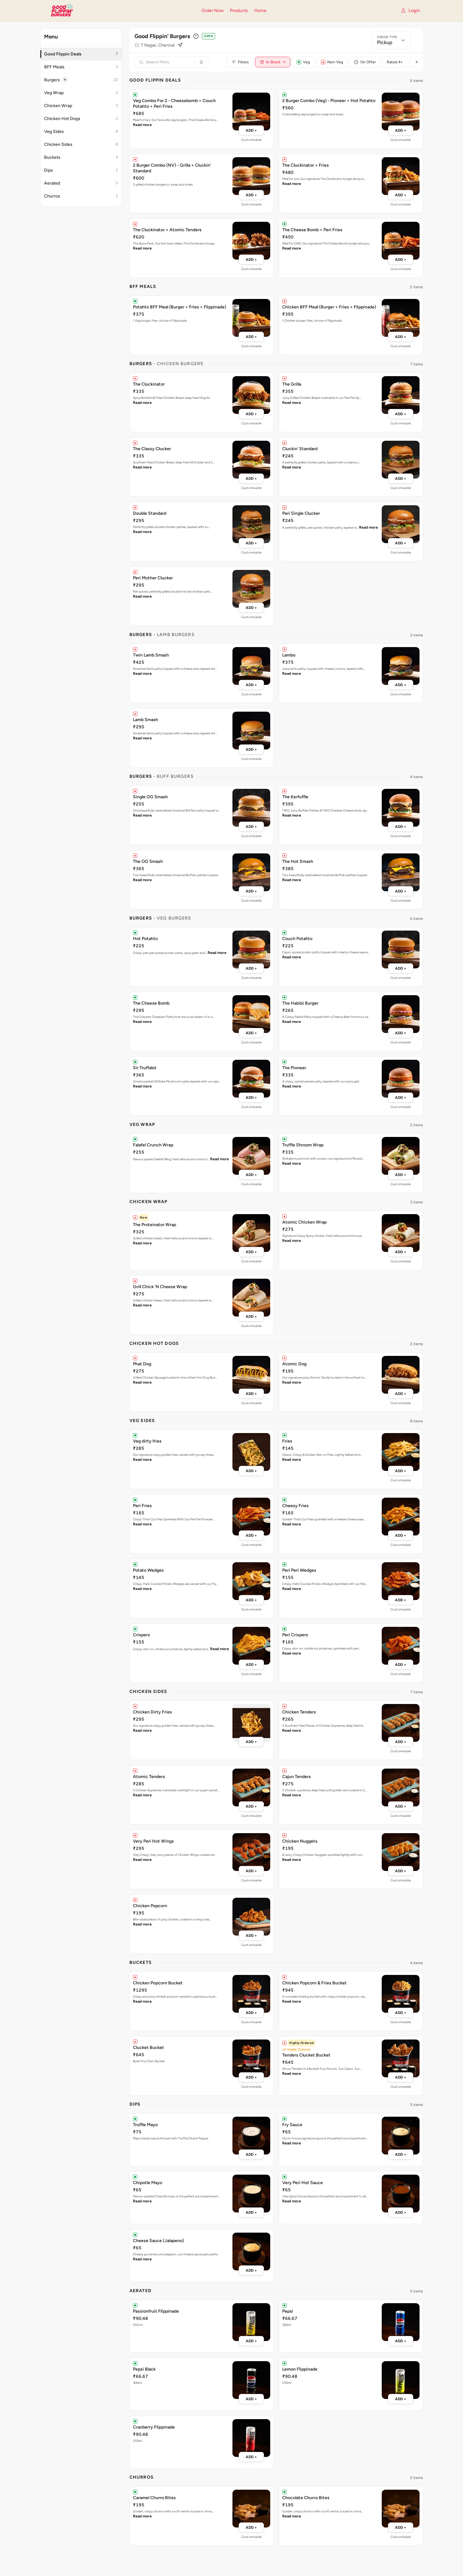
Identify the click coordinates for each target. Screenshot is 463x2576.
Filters (243, 62)
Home (260, 11)
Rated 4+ (395, 62)
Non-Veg (335, 62)
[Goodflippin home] (117, 11)
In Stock (276, 62)
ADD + (251, 130)
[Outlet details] (196, 36)
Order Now (213, 11)
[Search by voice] (200, 62)
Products (239, 11)
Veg (306, 62)
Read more (142, 125)
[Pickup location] (180, 45)
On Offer (368, 62)
